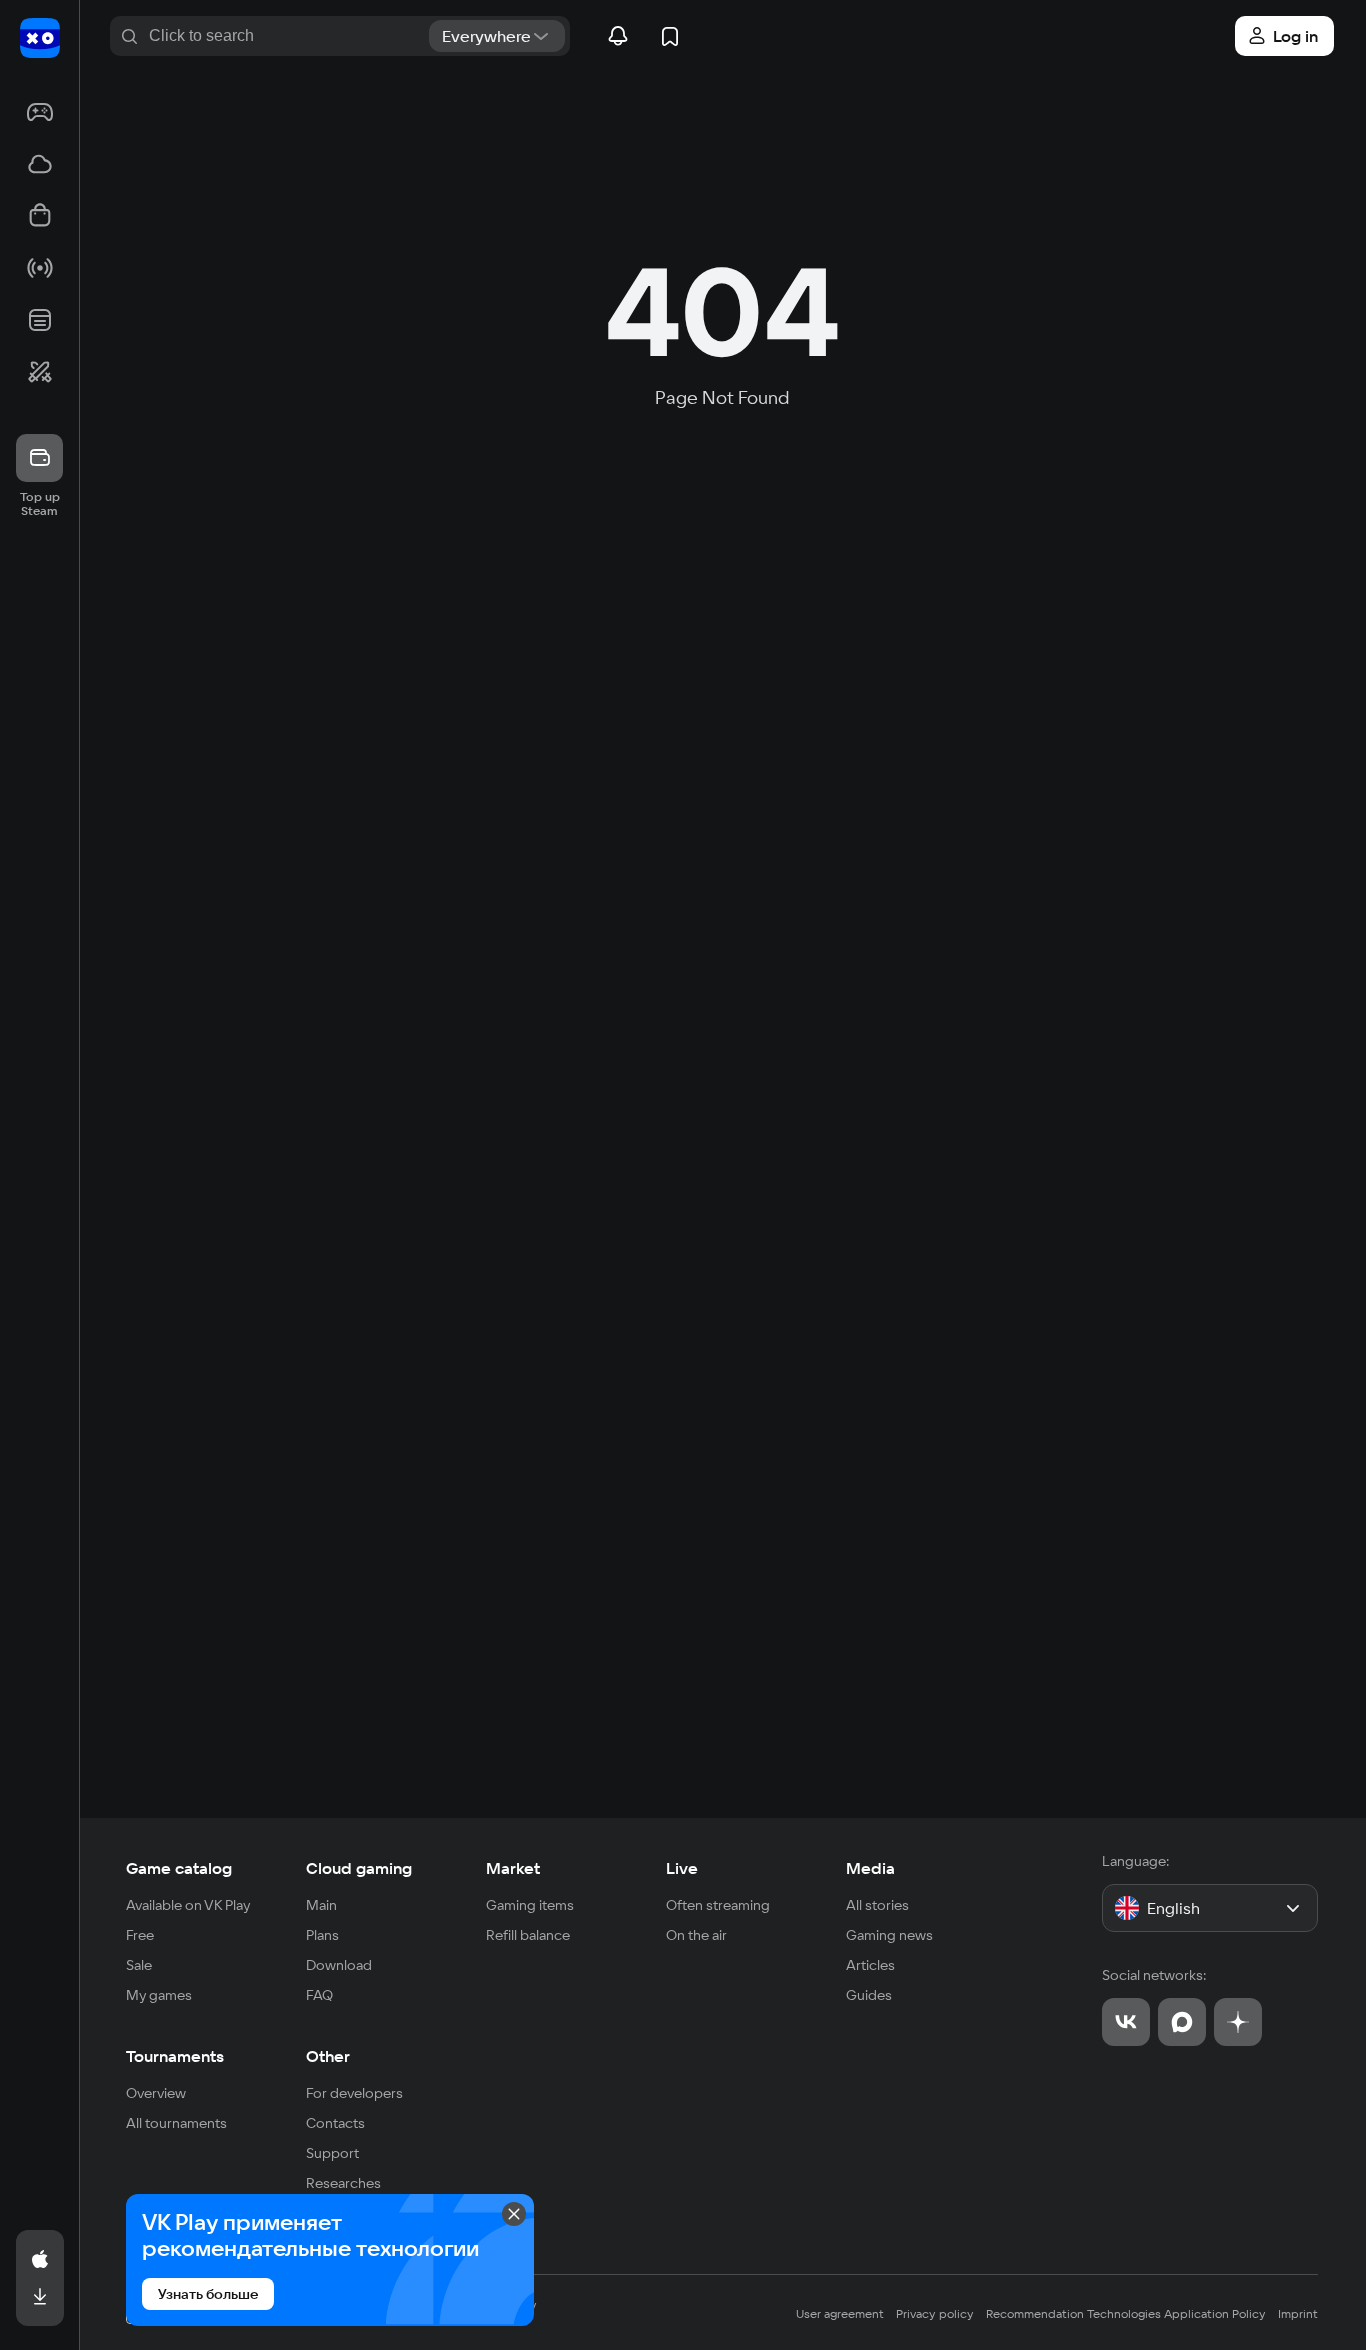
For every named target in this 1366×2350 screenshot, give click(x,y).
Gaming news (889, 1935)
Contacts (335, 2123)
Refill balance (528, 1935)
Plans (322, 1935)
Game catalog (179, 1868)
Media (870, 1868)
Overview (156, 2093)
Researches (343, 2183)
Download (339, 1965)
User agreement (840, 2313)
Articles (870, 1965)
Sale (139, 1965)
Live (682, 1868)
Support (332, 2153)
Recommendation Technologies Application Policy (1126, 2313)
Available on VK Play (188, 1905)
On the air (696, 1935)
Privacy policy (935, 2313)
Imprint (1298, 2313)
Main (321, 1905)
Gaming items (530, 1905)
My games (159, 1995)
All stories (877, 1905)
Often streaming (718, 1905)
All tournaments (176, 2123)
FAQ (319, 1995)
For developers (354, 2093)
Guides (869, 1995)
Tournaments (175, 2056)
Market (513, 1868)
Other (328, 2056)
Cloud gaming (359, 1868)
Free (140, 1935)
